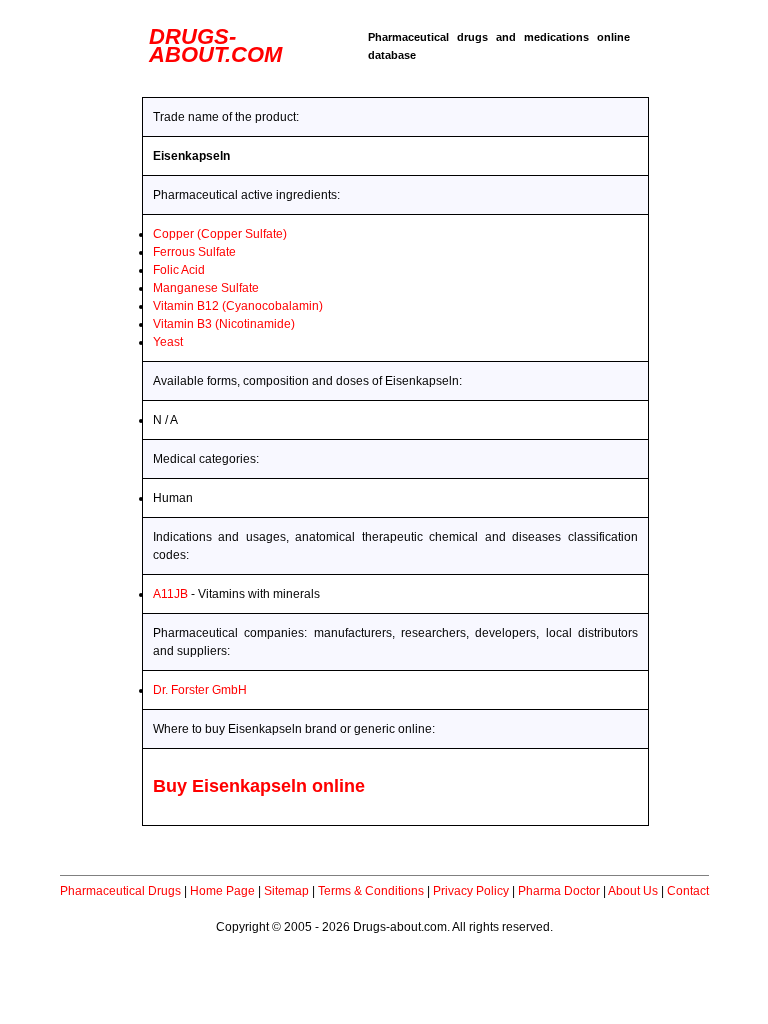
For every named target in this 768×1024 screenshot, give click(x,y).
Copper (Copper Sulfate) (220, 234)
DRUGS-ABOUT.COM (215, 45)
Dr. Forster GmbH (200, 690)
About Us (633, 891)
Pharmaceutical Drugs (120, 891)
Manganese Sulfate (206, 288)
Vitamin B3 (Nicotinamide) (224, 324)
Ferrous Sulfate (194, 252)
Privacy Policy (471, 891)
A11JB (170, 594)
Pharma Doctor (559, 891)
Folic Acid (179, 270)
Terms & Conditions (371, 891)
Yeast (168, 342)
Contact (688, 891)
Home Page (222, 891)
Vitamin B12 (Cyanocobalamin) (238, 306)
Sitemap (286, 891)
